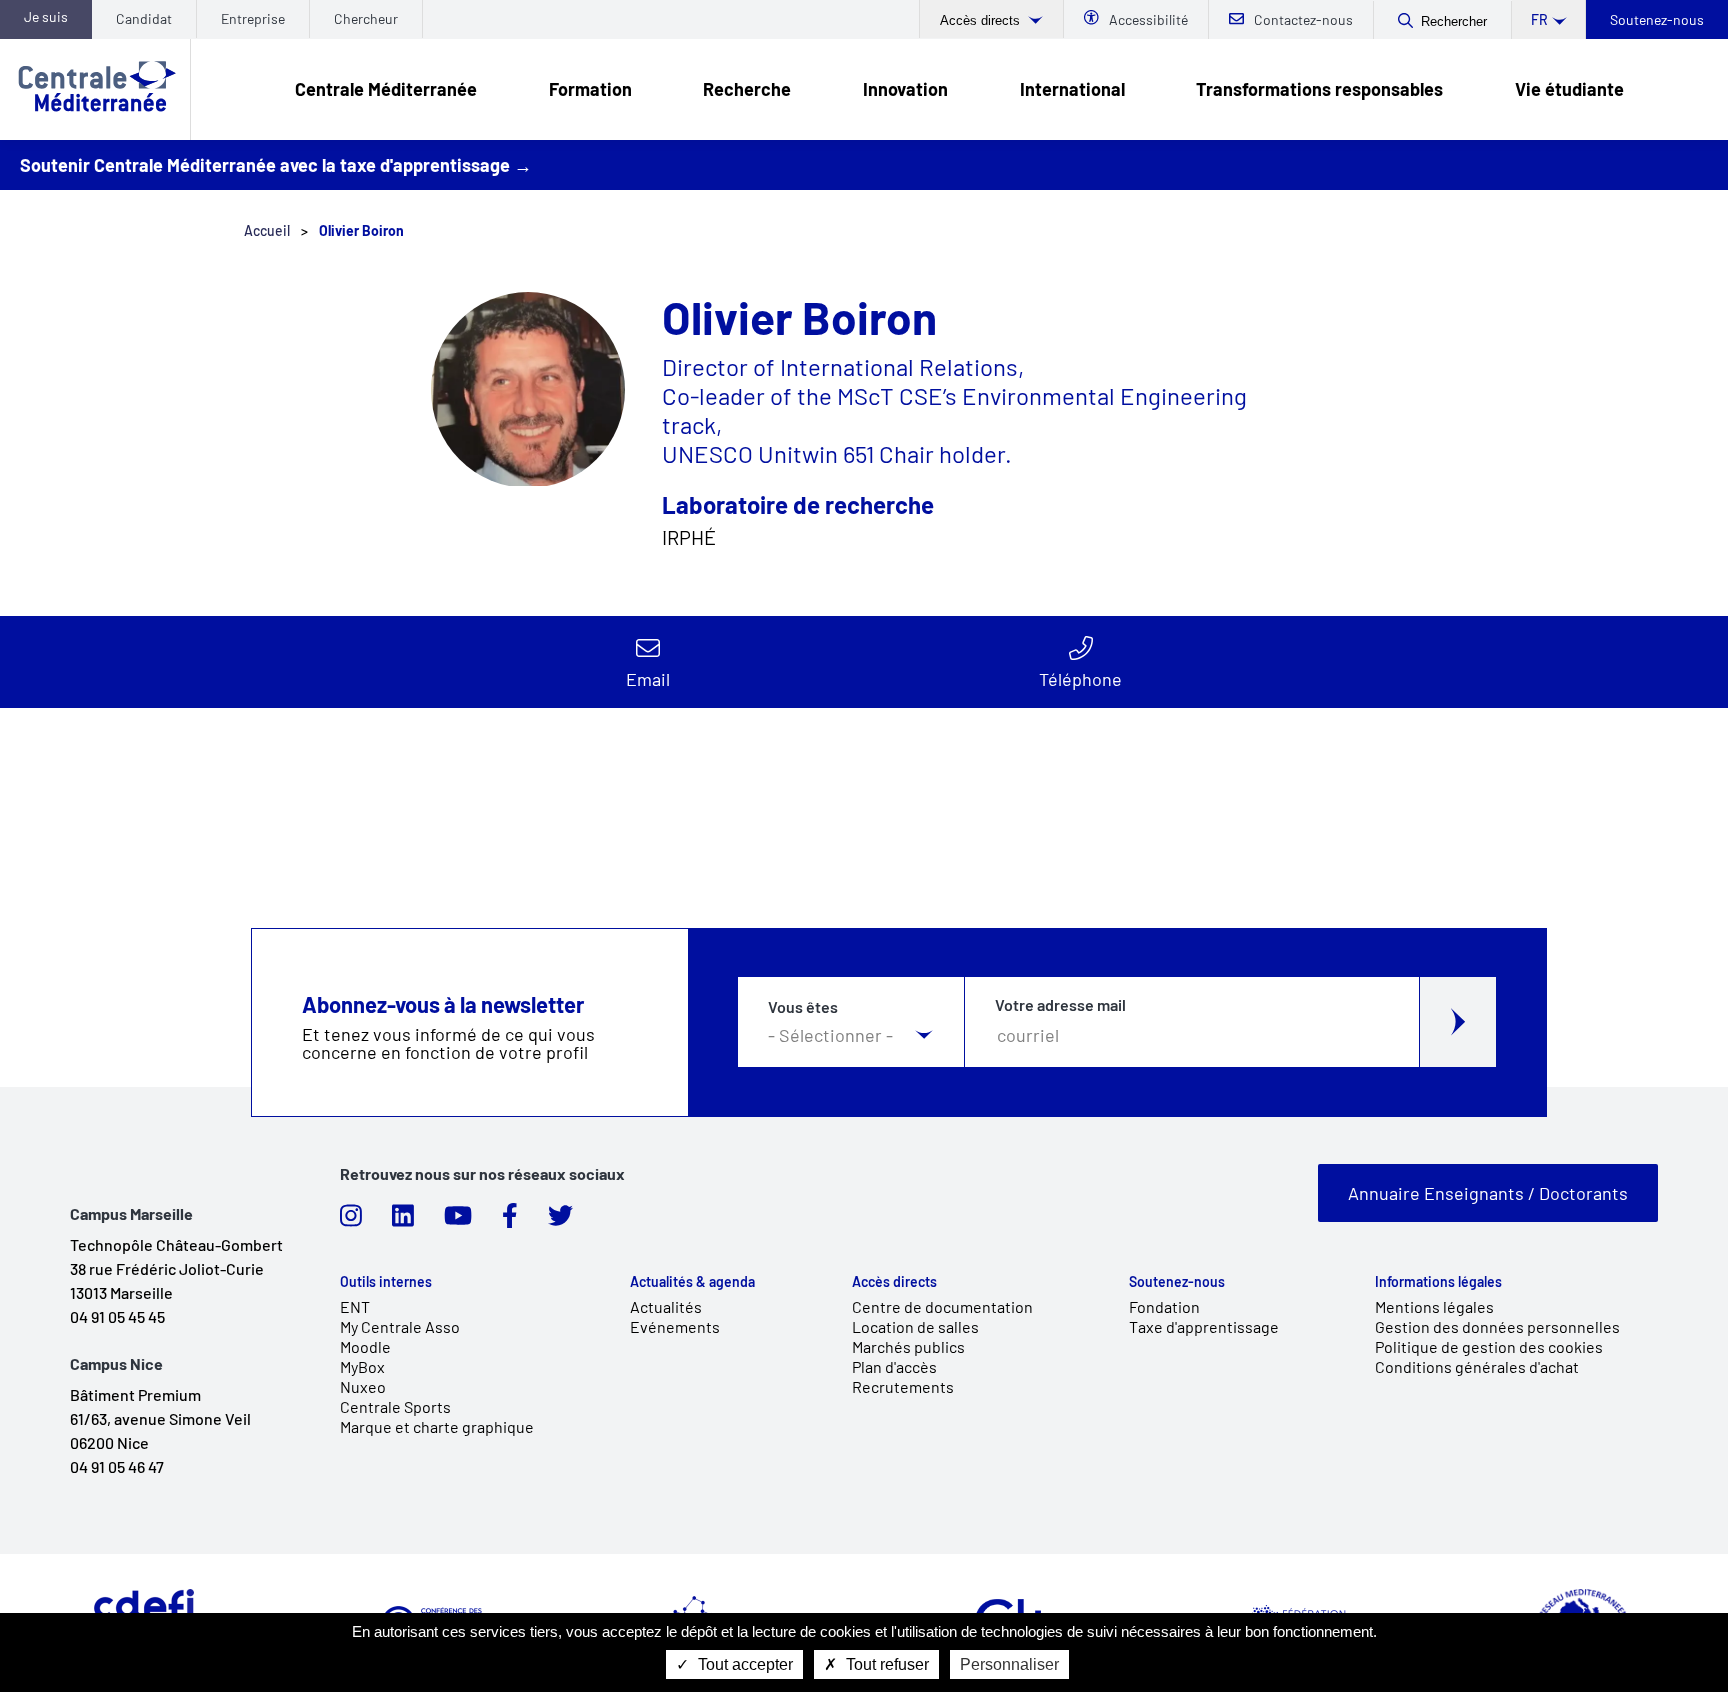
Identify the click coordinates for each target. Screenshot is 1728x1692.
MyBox (362, 1366)
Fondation (1164, 1306)
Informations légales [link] (1438, 1282)
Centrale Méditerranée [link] (386, 89)
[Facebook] (510, 1221)
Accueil (267, 230)
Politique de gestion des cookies (1489, 1346)
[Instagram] (351, 1221)
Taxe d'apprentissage (1204, 1326)
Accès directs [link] (894, 1282)
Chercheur (366, 18)
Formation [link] (590, 89)
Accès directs (982, 20)
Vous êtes (803, 1007)
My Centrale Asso (400, 1326)
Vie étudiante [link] (1569, 89)
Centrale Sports (395, 1406)
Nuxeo (363, 1386)
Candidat (144, 18)
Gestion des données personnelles (1497, 1326)
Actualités (666, 1306)
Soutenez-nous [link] (1177, 1282)
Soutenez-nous (1657, 19)
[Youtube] (458, 1221)
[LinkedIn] (403, 1221)
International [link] (1072, 89)
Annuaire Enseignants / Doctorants (1488, 1193)
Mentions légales (1434, 1306)
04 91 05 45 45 (117, 1316)
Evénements (675, 1326)
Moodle (365, 1346)
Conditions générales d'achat (1477, 1366)
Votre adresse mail (1060, 1005)
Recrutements (903, 1386)
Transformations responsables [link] (1319, 89)
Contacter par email (647, 662)
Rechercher (1454, 21)
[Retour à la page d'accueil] (95, 89)
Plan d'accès (894, 1366)
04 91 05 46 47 (117, 1466)
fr (1539, 19)
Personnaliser (1009, 1664)
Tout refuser (885, 1664)
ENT (355, 1306)
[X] (560, 1221)
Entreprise (253, 18)
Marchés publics (908, 1346)
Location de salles (915, 1326)
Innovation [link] (905, 89)
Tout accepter (743, 1664)
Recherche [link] (747, 89)
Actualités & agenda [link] (692, 1282)
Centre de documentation (942, 1306)
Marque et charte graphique (437, 1426)
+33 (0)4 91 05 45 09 (1080, 662)
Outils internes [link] (386, 1282)
